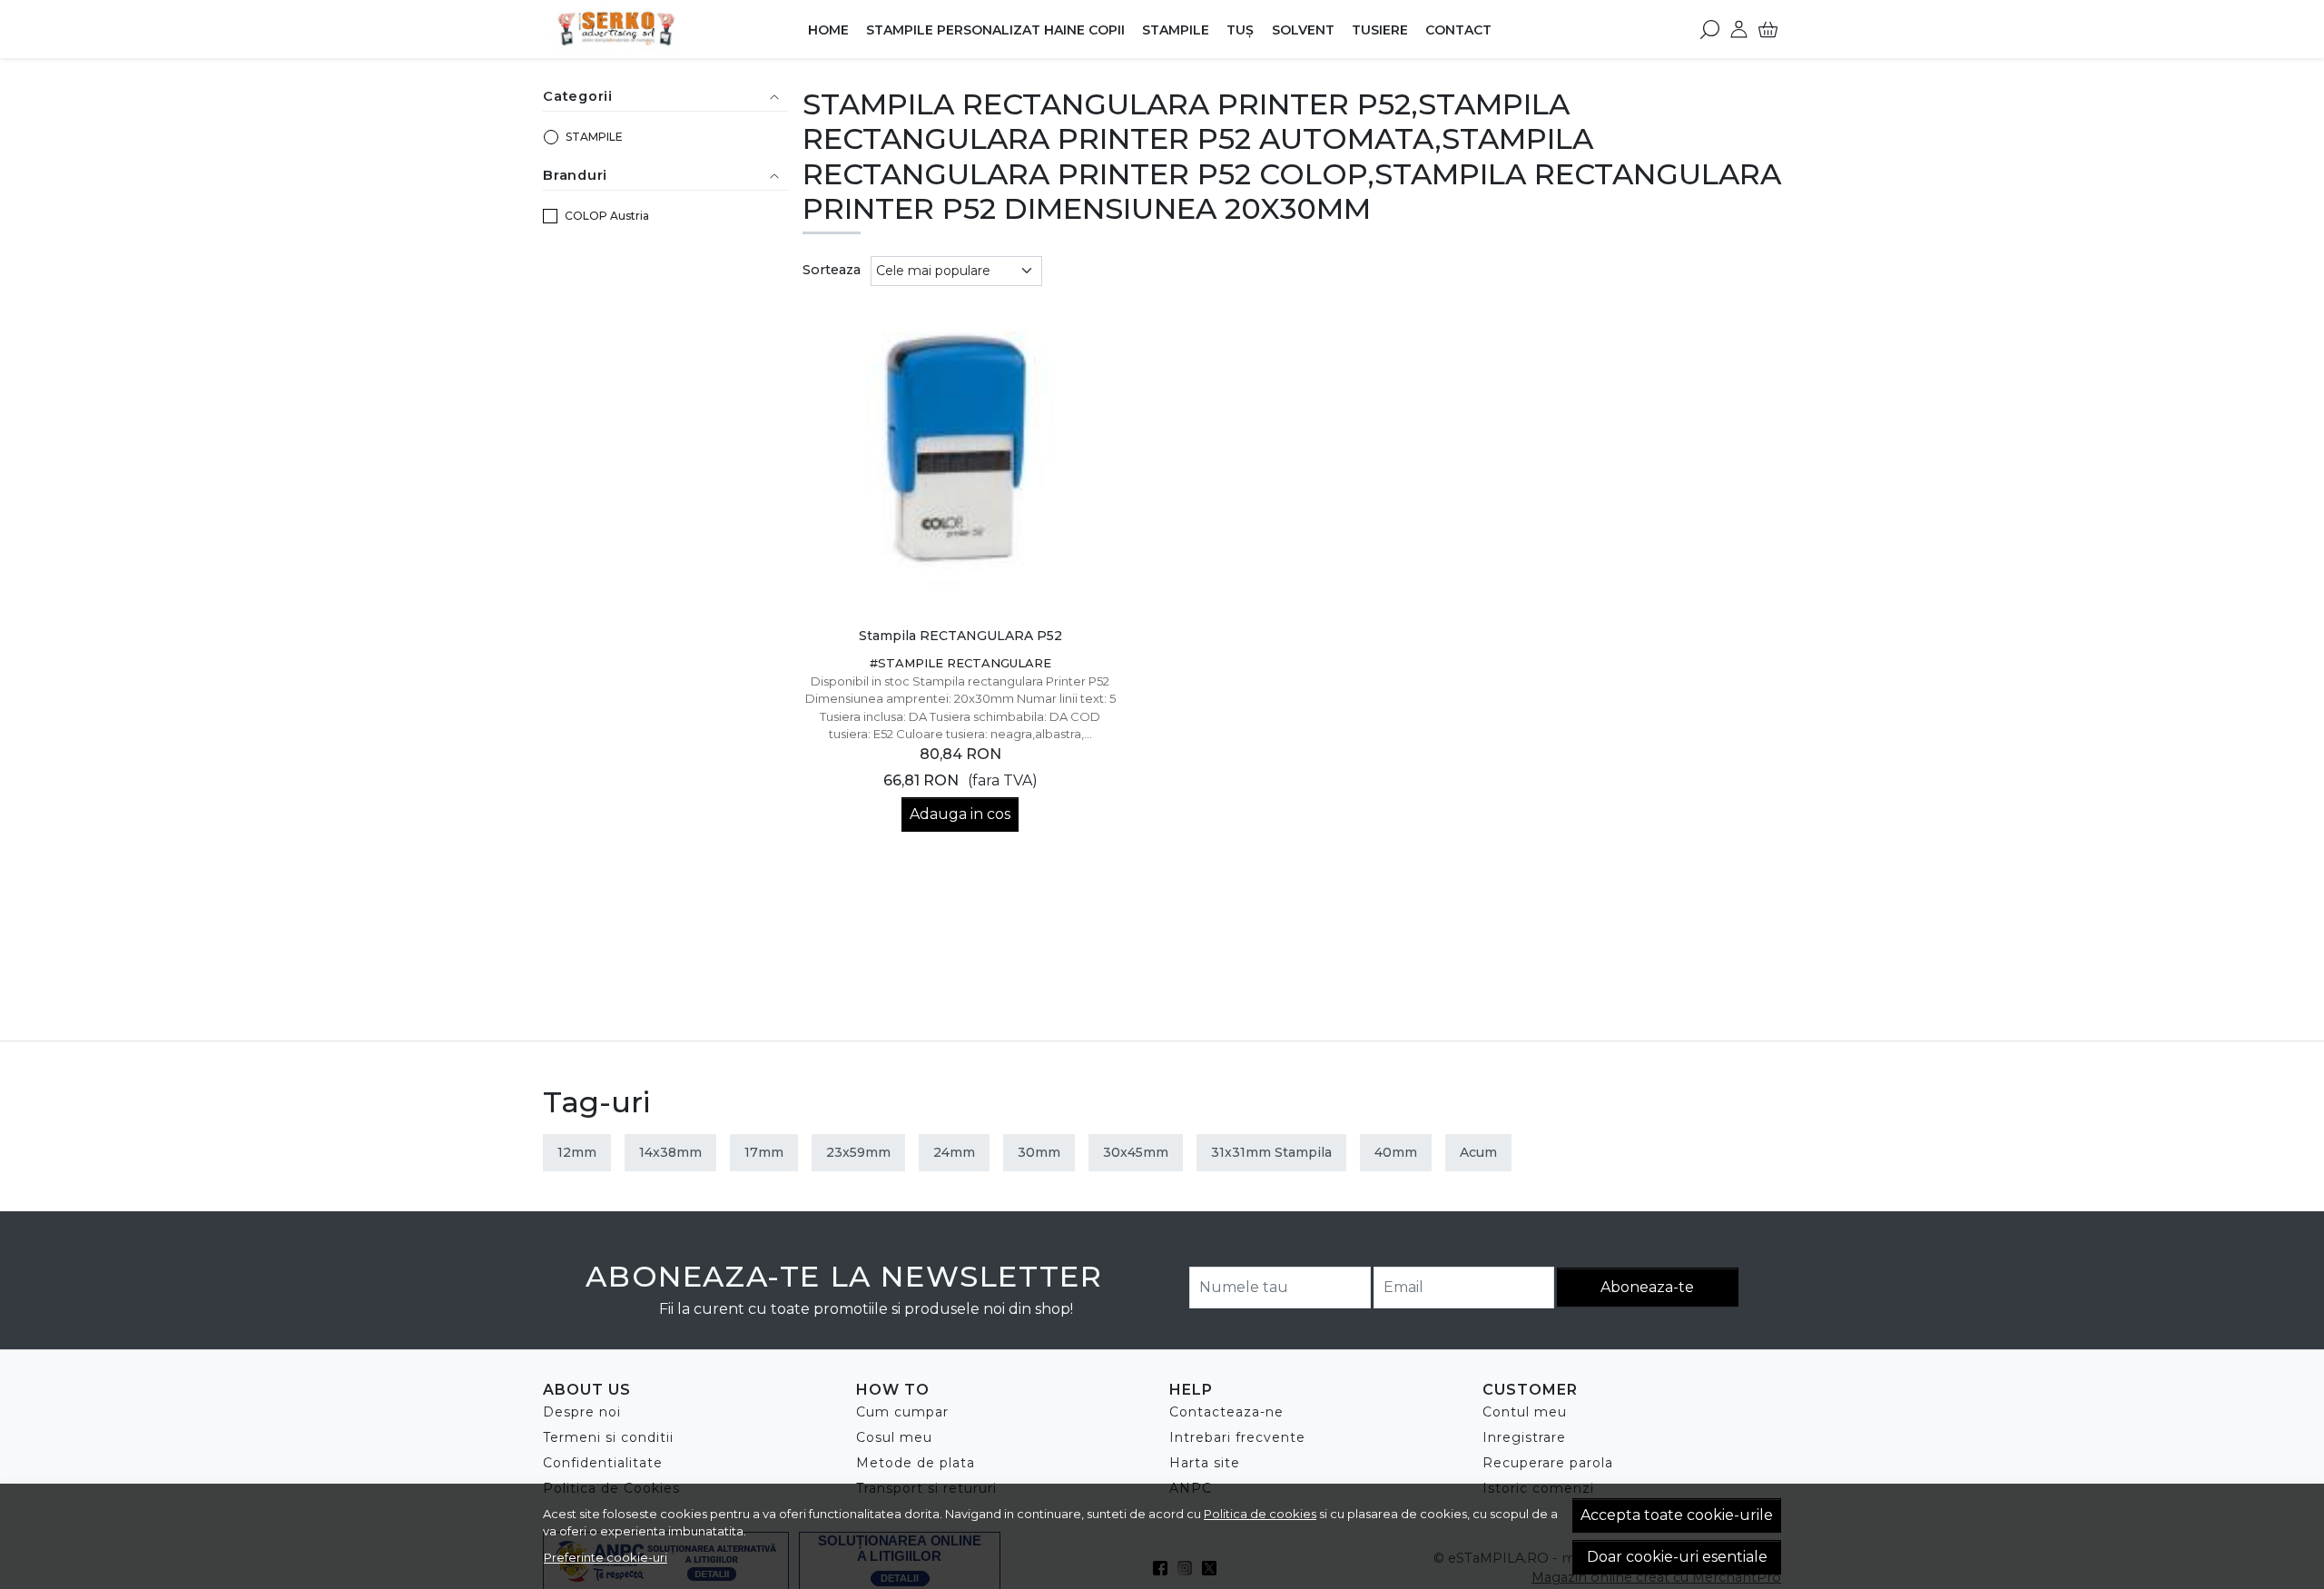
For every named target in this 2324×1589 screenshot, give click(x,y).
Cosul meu (894, 1437)
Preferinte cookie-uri (606, 1557)
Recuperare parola (1548, 1463)
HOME (828, 30)
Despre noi (582, 1412)
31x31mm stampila (1271, 1152)
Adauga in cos (960, 814)
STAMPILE (1176, 30)
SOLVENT (1303, 30)
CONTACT (1458, 30)
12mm (577, 1152)
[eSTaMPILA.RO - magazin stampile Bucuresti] (657, 29)
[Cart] (1768, 29)
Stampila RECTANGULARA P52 (960, 636)
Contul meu (1525, 1412)
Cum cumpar (902, 1412)
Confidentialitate (603, 1463)
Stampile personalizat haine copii (995, 30)
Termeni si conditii (608, 1437)
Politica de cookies (1260, 1514)
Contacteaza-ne (1226, 1412)
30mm (1039, 1152)
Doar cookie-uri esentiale (1677, 1557)
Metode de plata (916, 1463)
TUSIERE (1380, 30)
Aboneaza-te (1647, 1287)
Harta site (1205, 1463)
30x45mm (1136, 1152)
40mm (1396, 1152)
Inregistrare (1524, 1437)
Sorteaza (832, 270)
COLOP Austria (607, 216)
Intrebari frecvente (1237, 1437)
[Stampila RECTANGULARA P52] (961, 459)
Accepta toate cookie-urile (1677, 1515)
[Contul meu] (1739, 29)
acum (1478, 1152)
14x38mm (670, 1152)
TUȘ (1240, 30)
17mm (764, 1152)
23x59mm (858, 1152)
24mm (954, 1152)
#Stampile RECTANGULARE (960, 663)
